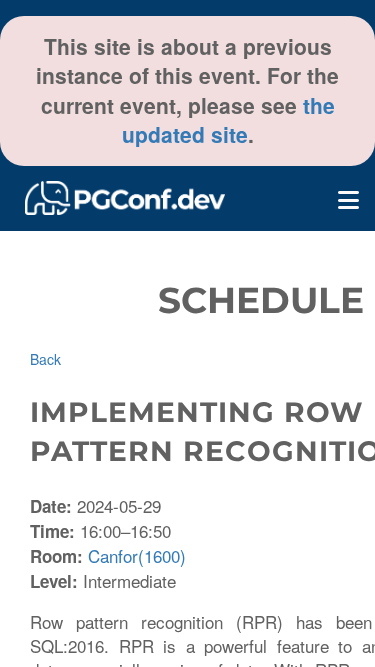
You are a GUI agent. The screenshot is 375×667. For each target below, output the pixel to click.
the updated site (228, 119)
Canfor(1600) (137, 555)
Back (45, 359)
